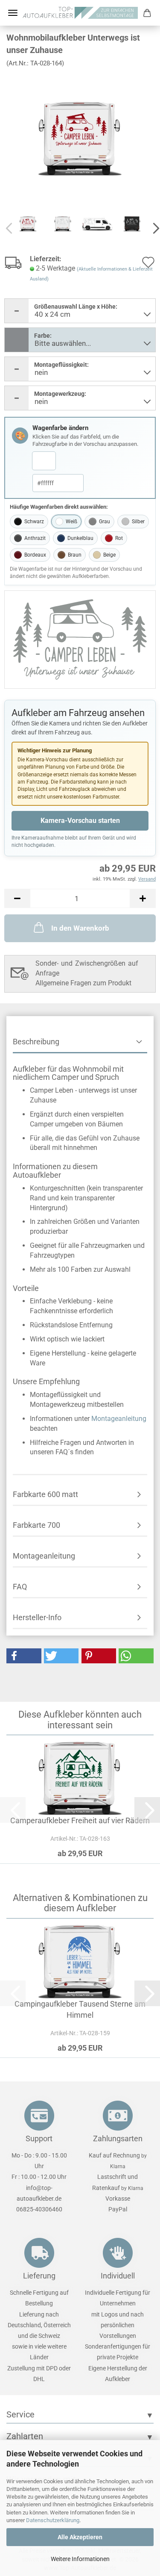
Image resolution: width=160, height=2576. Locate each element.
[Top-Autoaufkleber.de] (80, 13)
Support (39, 2138)
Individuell (118, 2276)
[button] (17, 898)
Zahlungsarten (118, 2138)
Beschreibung (36, 1042)
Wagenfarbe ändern (60, 428)
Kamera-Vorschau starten (80, 821)
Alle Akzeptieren (80, 2537)
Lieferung (39, 2276)
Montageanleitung (119, 1419)
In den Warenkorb (80, 928)
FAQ (20, 1587)
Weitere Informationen (80, 2559)
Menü (13, 13)
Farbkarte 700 (36, 1525)
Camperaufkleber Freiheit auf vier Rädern (80, 1820)
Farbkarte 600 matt (45, 1494)
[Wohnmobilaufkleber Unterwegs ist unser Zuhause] (80, 138)
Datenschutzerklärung (53, 2520)
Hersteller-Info (37, 1617)
